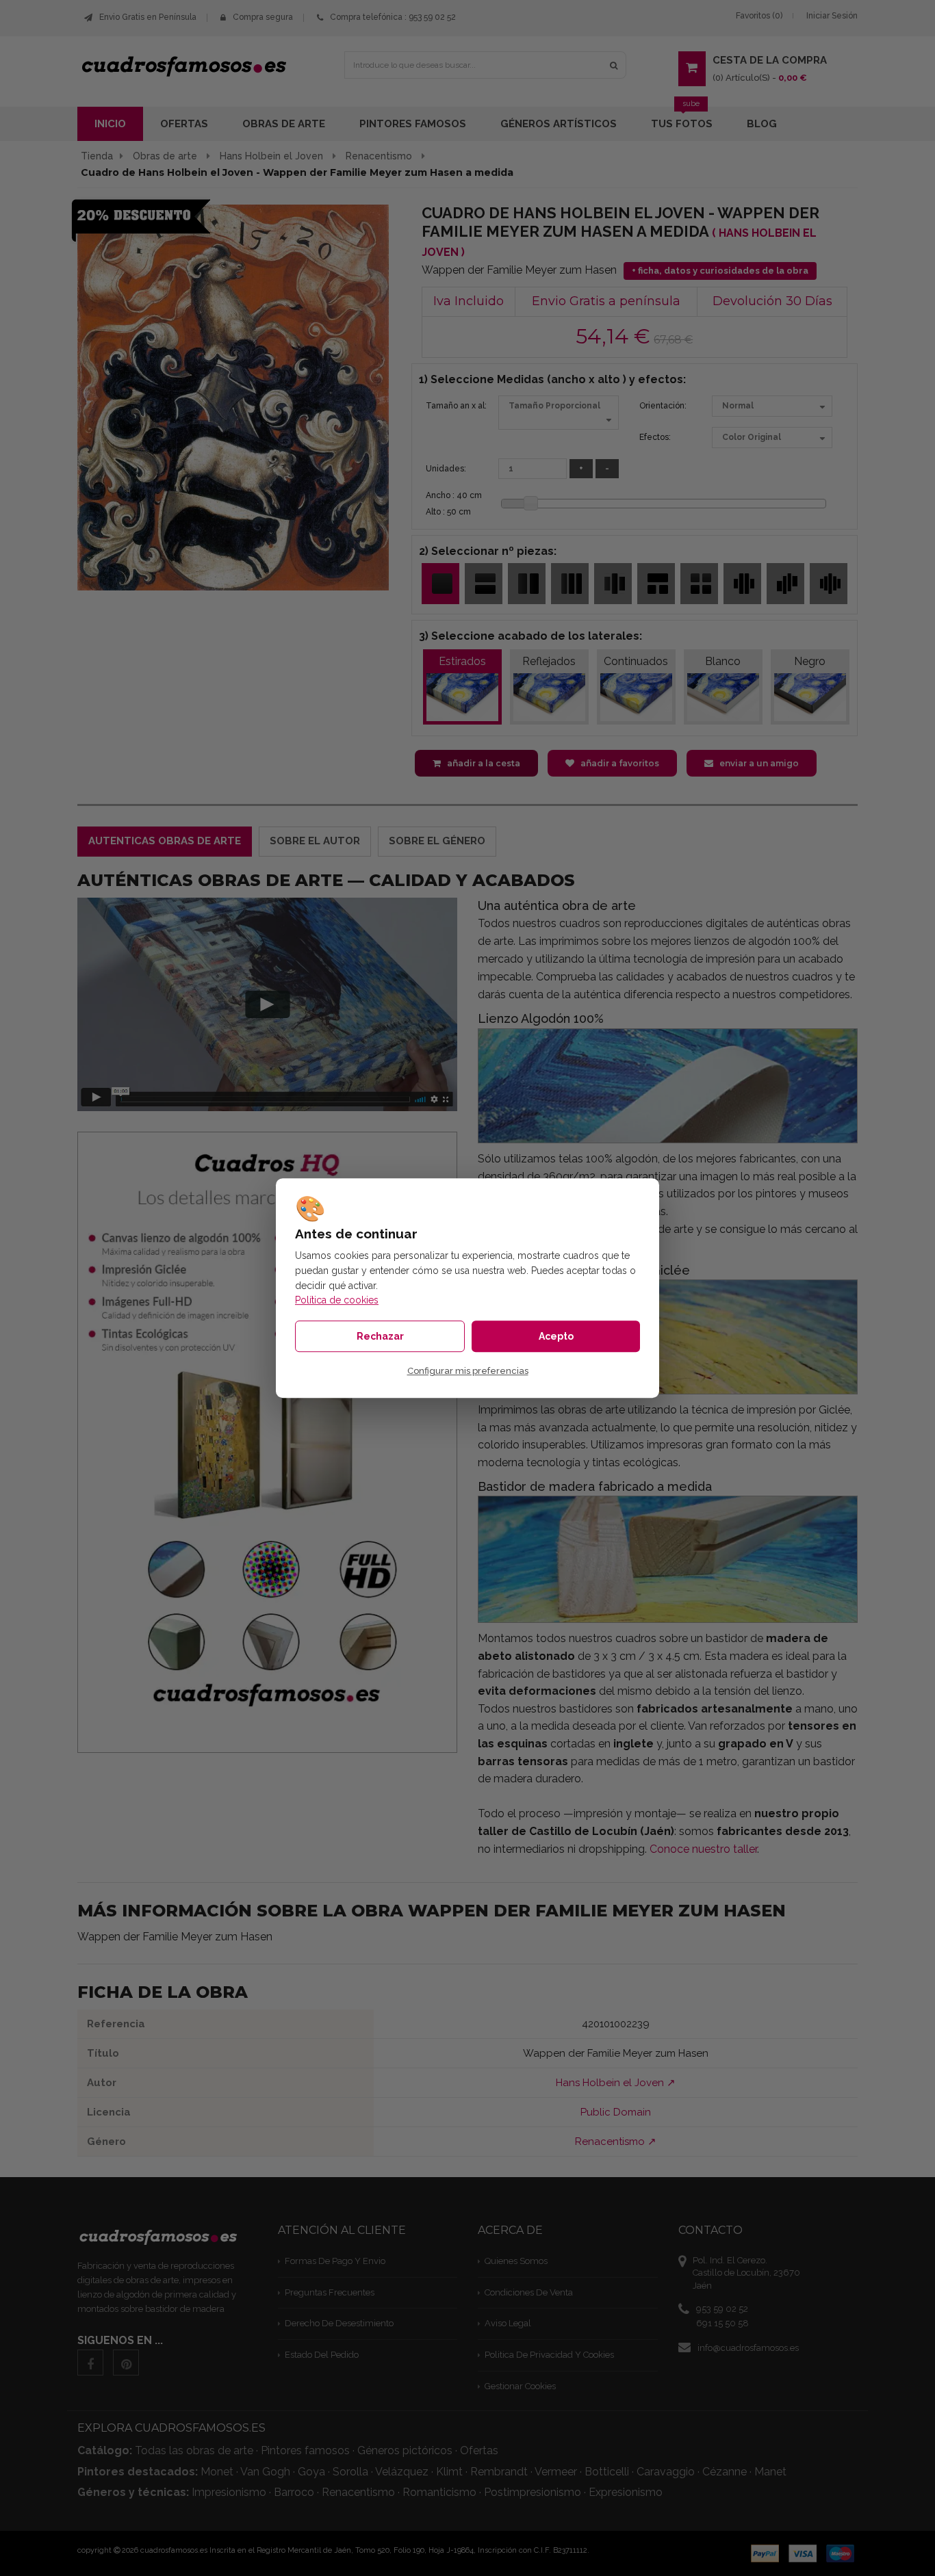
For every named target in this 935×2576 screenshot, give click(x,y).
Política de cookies (337, 1300)
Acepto (556, 1336)
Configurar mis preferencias (468, 1371)
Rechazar (380, 1336)
